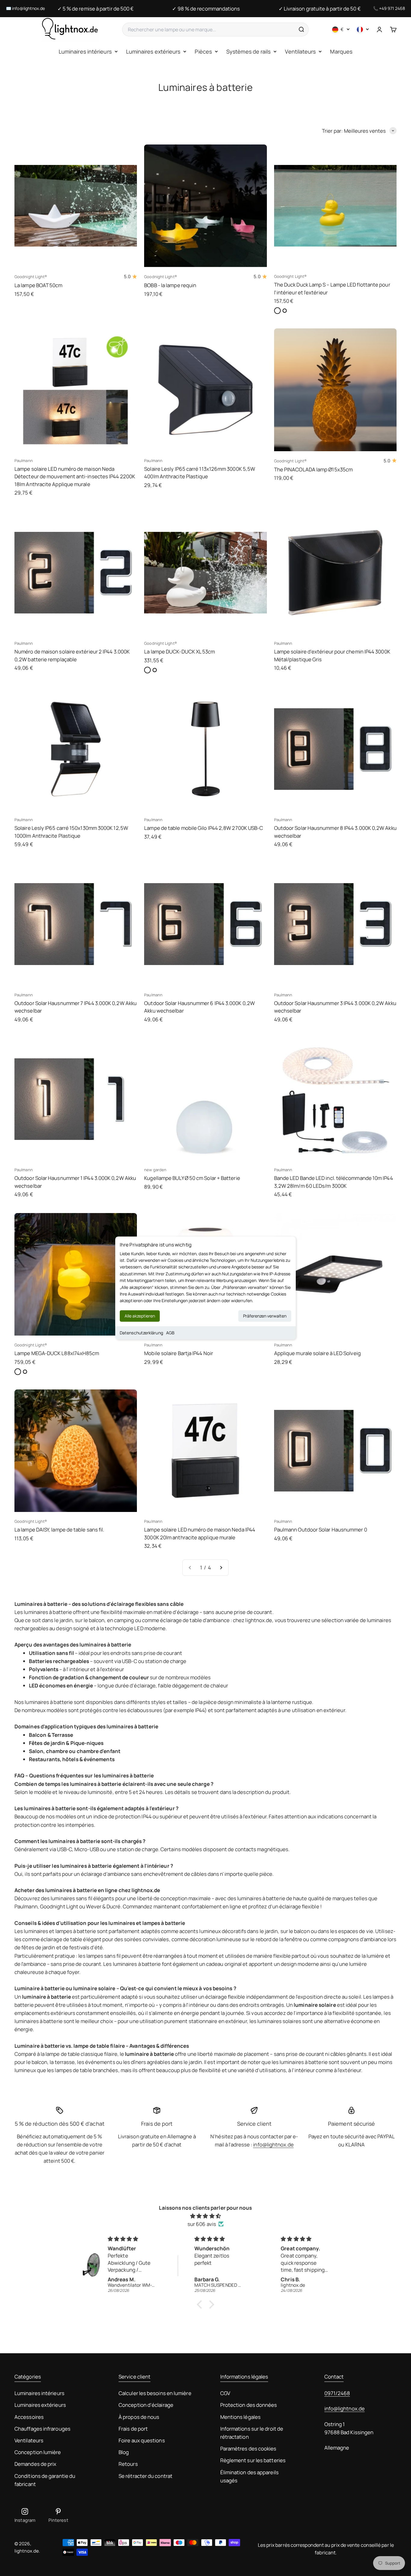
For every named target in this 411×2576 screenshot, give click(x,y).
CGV (225, 2393)
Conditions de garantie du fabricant (45, 2480)
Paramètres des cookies (248, 2449)
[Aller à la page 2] (221, 1567)
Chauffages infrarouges (42, 2429)
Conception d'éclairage (146, 2405)
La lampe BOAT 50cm (39, 285)
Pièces (203, 51)
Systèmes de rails (248, 51)
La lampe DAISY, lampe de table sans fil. (59, 1530)
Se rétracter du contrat (145, 2476)
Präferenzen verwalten (265, 1316)
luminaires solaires (279, 2021)
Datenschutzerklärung (141, 1333)
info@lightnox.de (28, 8)
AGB (170, 1333)
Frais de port (133, 2429)
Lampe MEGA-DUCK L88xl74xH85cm (57, 1353)
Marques (341, 51)
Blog (124, 2452)
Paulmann (24, 461)
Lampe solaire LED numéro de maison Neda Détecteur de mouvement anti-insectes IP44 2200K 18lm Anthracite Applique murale (75, 476)
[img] (205, 2216)
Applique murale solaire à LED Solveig (317, 1353)
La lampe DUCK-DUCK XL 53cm (179, 652)
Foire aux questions (142, 2440)
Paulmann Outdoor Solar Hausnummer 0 (321, 1530)
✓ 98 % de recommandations (206, 9)
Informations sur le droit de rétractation (252, 2433)
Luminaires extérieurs (153, 51)
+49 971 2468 (392, 8)
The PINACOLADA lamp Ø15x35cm (313, 469)
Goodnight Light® (31, 277)
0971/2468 (337, 2393)
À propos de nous (139, 2417)
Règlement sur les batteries (253, 2460)
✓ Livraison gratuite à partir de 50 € (320, 9)
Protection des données (249, 2405)
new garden (155, 1170)
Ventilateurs (300, 51)
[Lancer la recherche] (301, 29)
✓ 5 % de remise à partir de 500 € (96, 9)
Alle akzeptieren (140, 1316)
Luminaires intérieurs (85, 51)
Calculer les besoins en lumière (155, 2393)
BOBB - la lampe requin (170, 285)
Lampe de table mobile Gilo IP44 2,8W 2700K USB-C (204, 828)
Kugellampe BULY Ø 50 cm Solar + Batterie (192, 1178)
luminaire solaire (315, 2005)
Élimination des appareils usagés (249, 2476)
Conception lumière (38, 2452)
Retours (128, 2464)
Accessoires (29, 2417)
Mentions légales (240, 2417)
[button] (201, 2304)
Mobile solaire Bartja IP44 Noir (179, 1353)
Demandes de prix (35, 2464)
